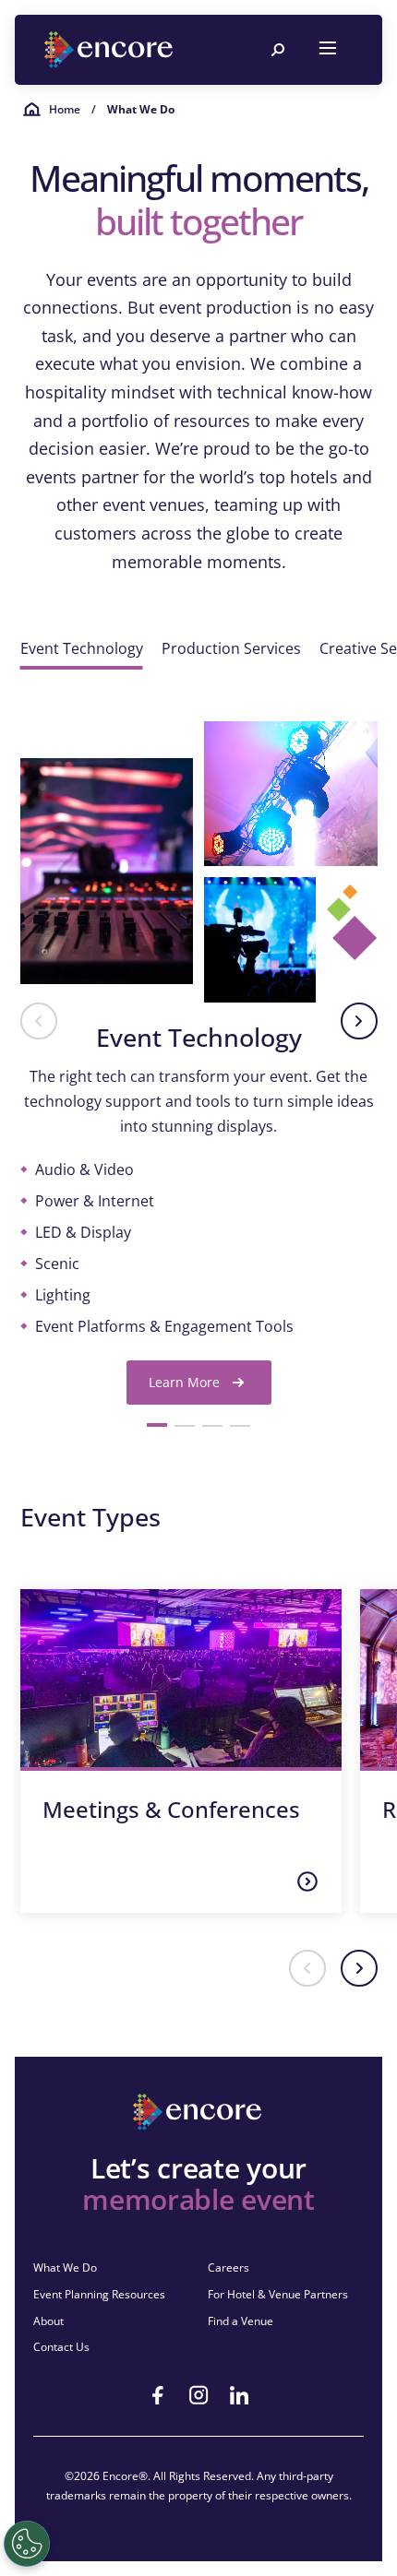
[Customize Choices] (27, 2544)
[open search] (278, 50)
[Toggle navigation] (328, 50)
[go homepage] (111, 50)
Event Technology (82, 648)
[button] (39, 1021)
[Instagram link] (198, 2395)
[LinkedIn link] (239, 2395)
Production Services (231, 648)
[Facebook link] (158, 2395)
